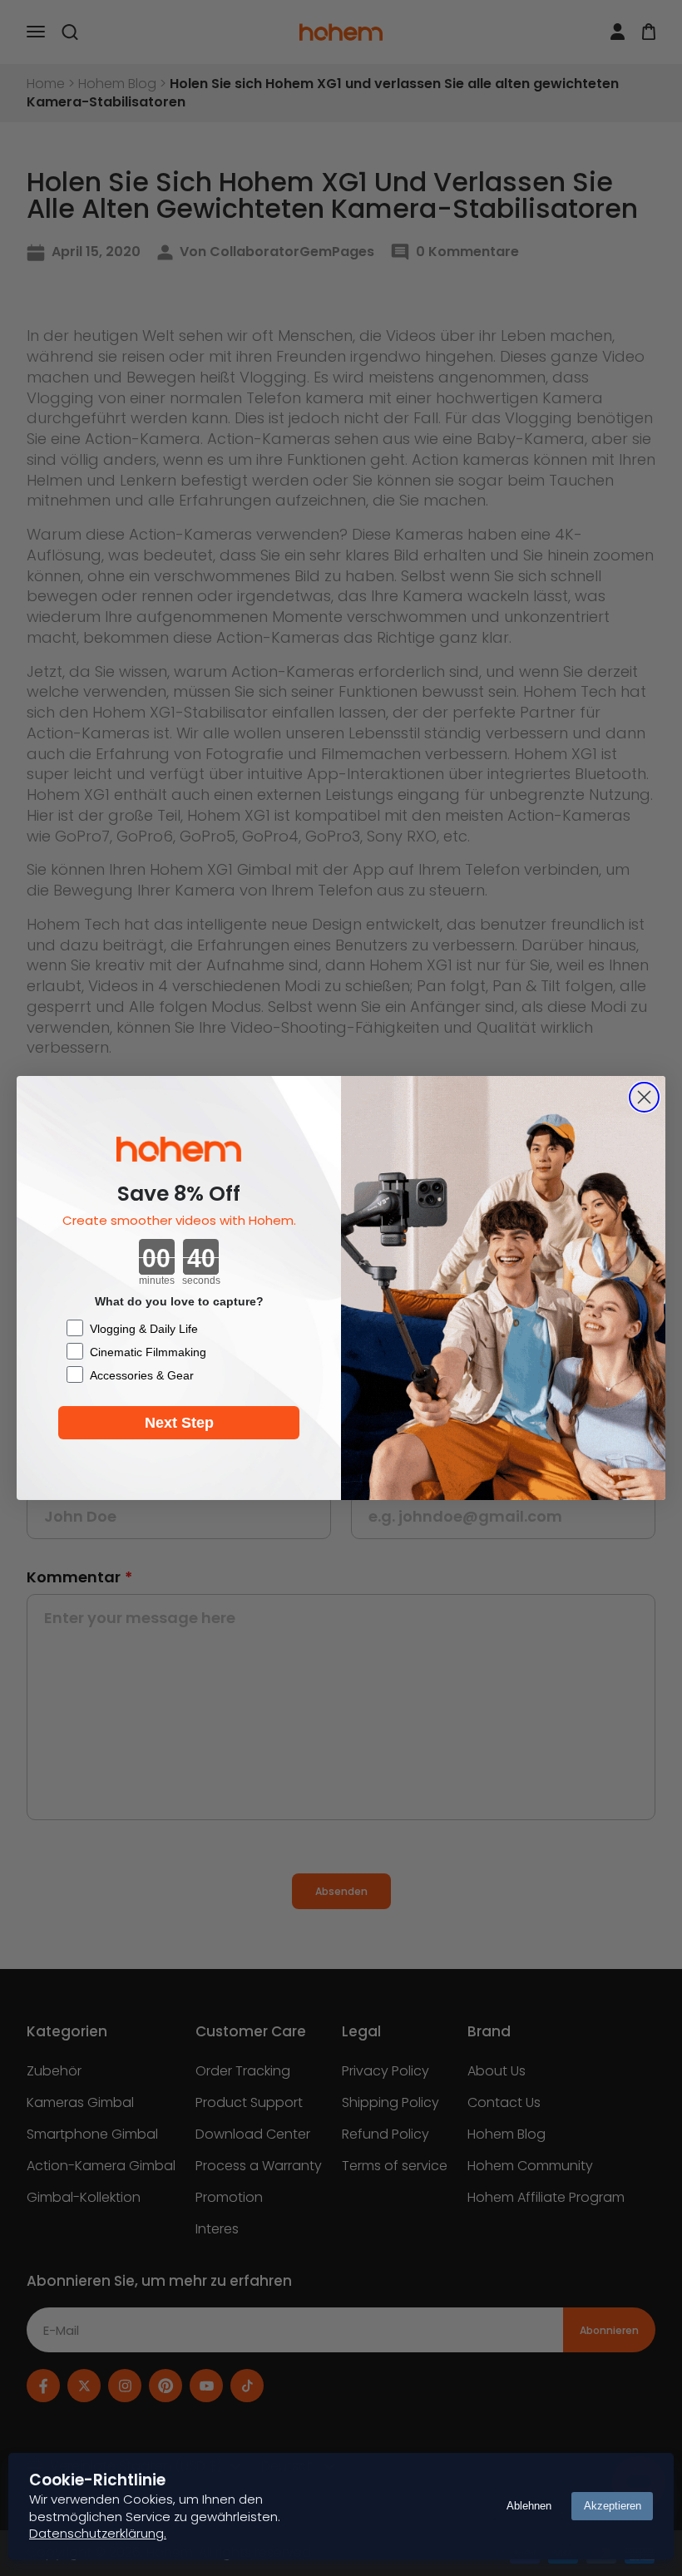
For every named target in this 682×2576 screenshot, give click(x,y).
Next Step (179, 1423)
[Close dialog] (644, 1097)
